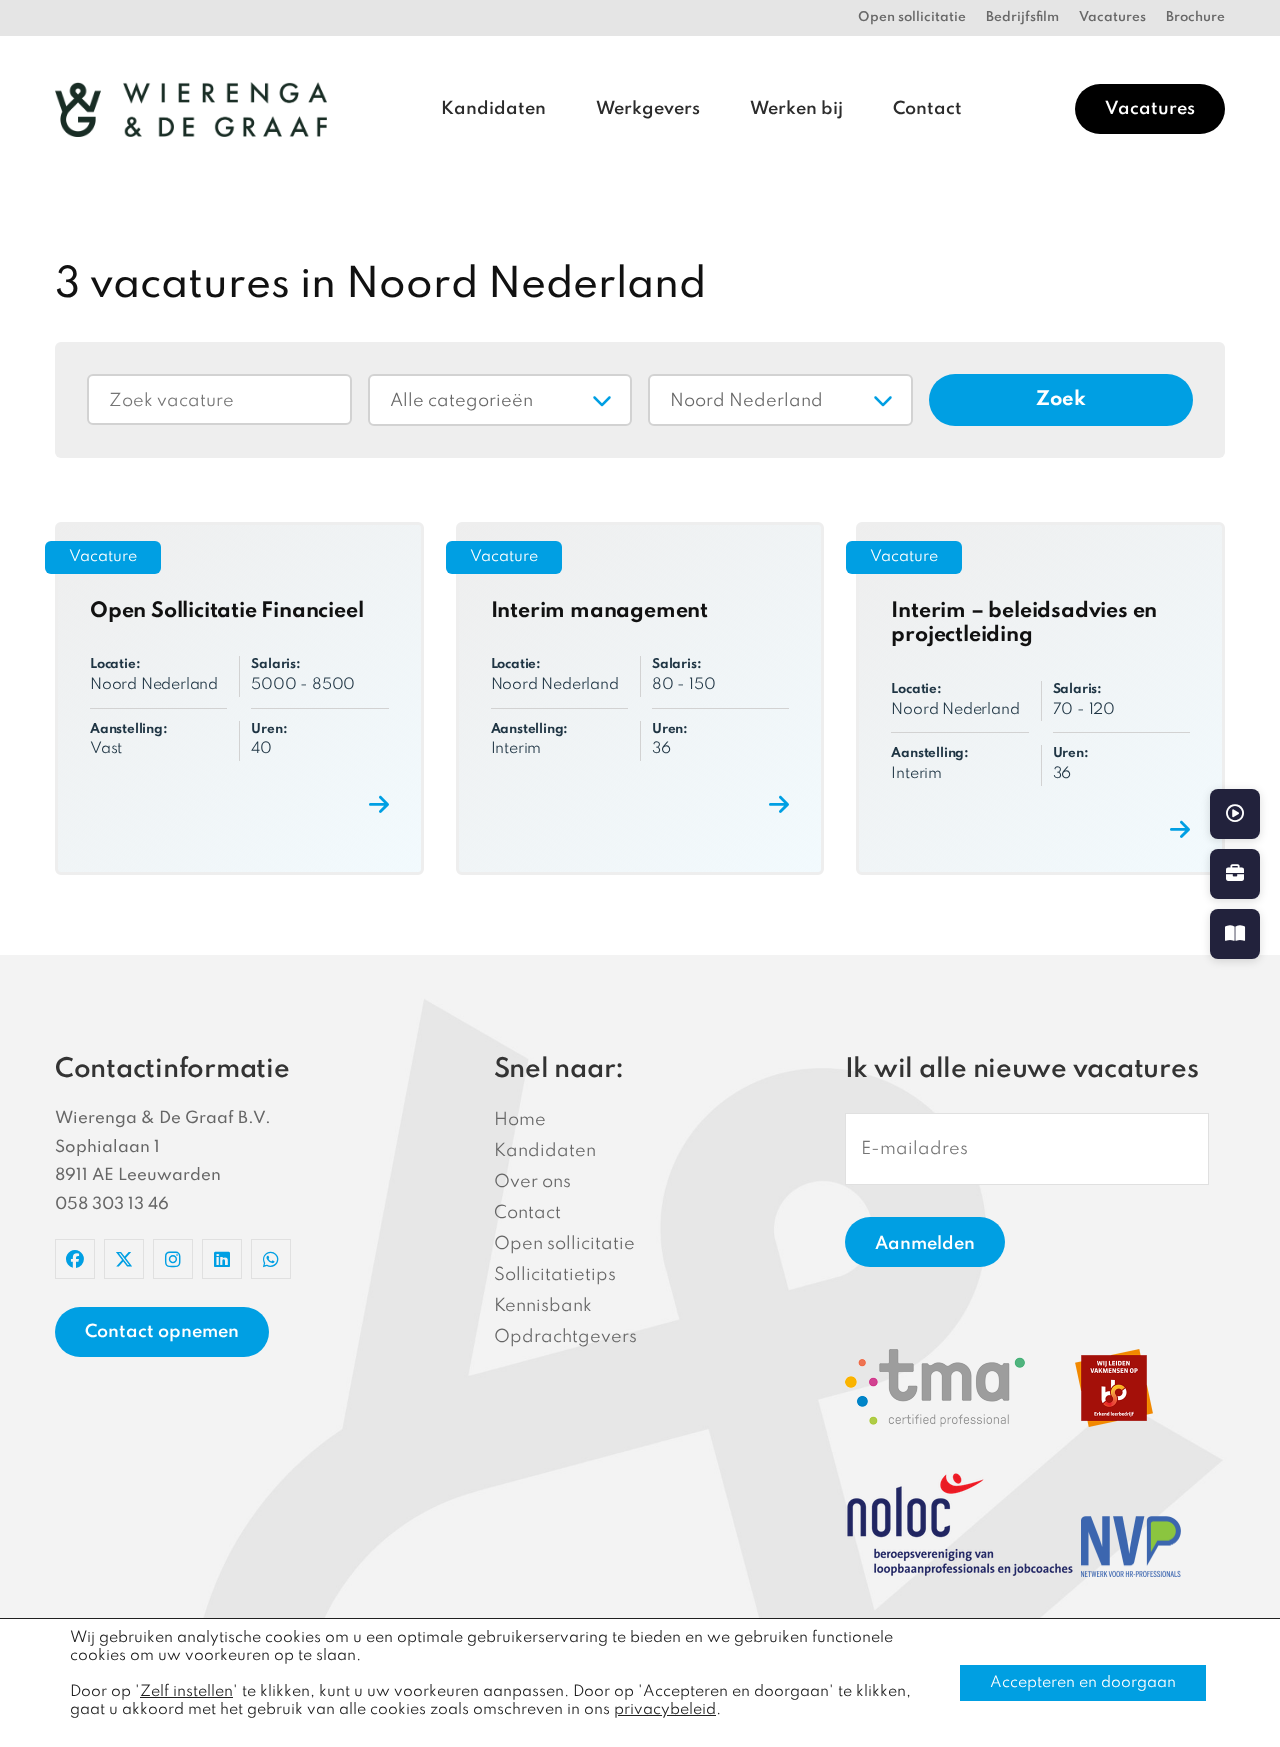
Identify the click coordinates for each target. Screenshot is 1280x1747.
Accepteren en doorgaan (1083, 1683)
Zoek (1061, 400)
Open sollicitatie (912, 17)
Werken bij (796, 109)
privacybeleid (665, 1710)
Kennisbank (543, 1306)
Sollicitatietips (555, 1275)
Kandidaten (493, 109)
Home (520, 1120)
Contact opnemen (162, 1332)
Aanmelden (925, 1244)
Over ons (532, 1182)
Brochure (1195, 17)
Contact (927, 109)
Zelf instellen (186, 1692)
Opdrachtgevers (565, 1337)
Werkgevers (648, 109)
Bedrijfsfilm (1022, 17)
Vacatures (1112, 17)
